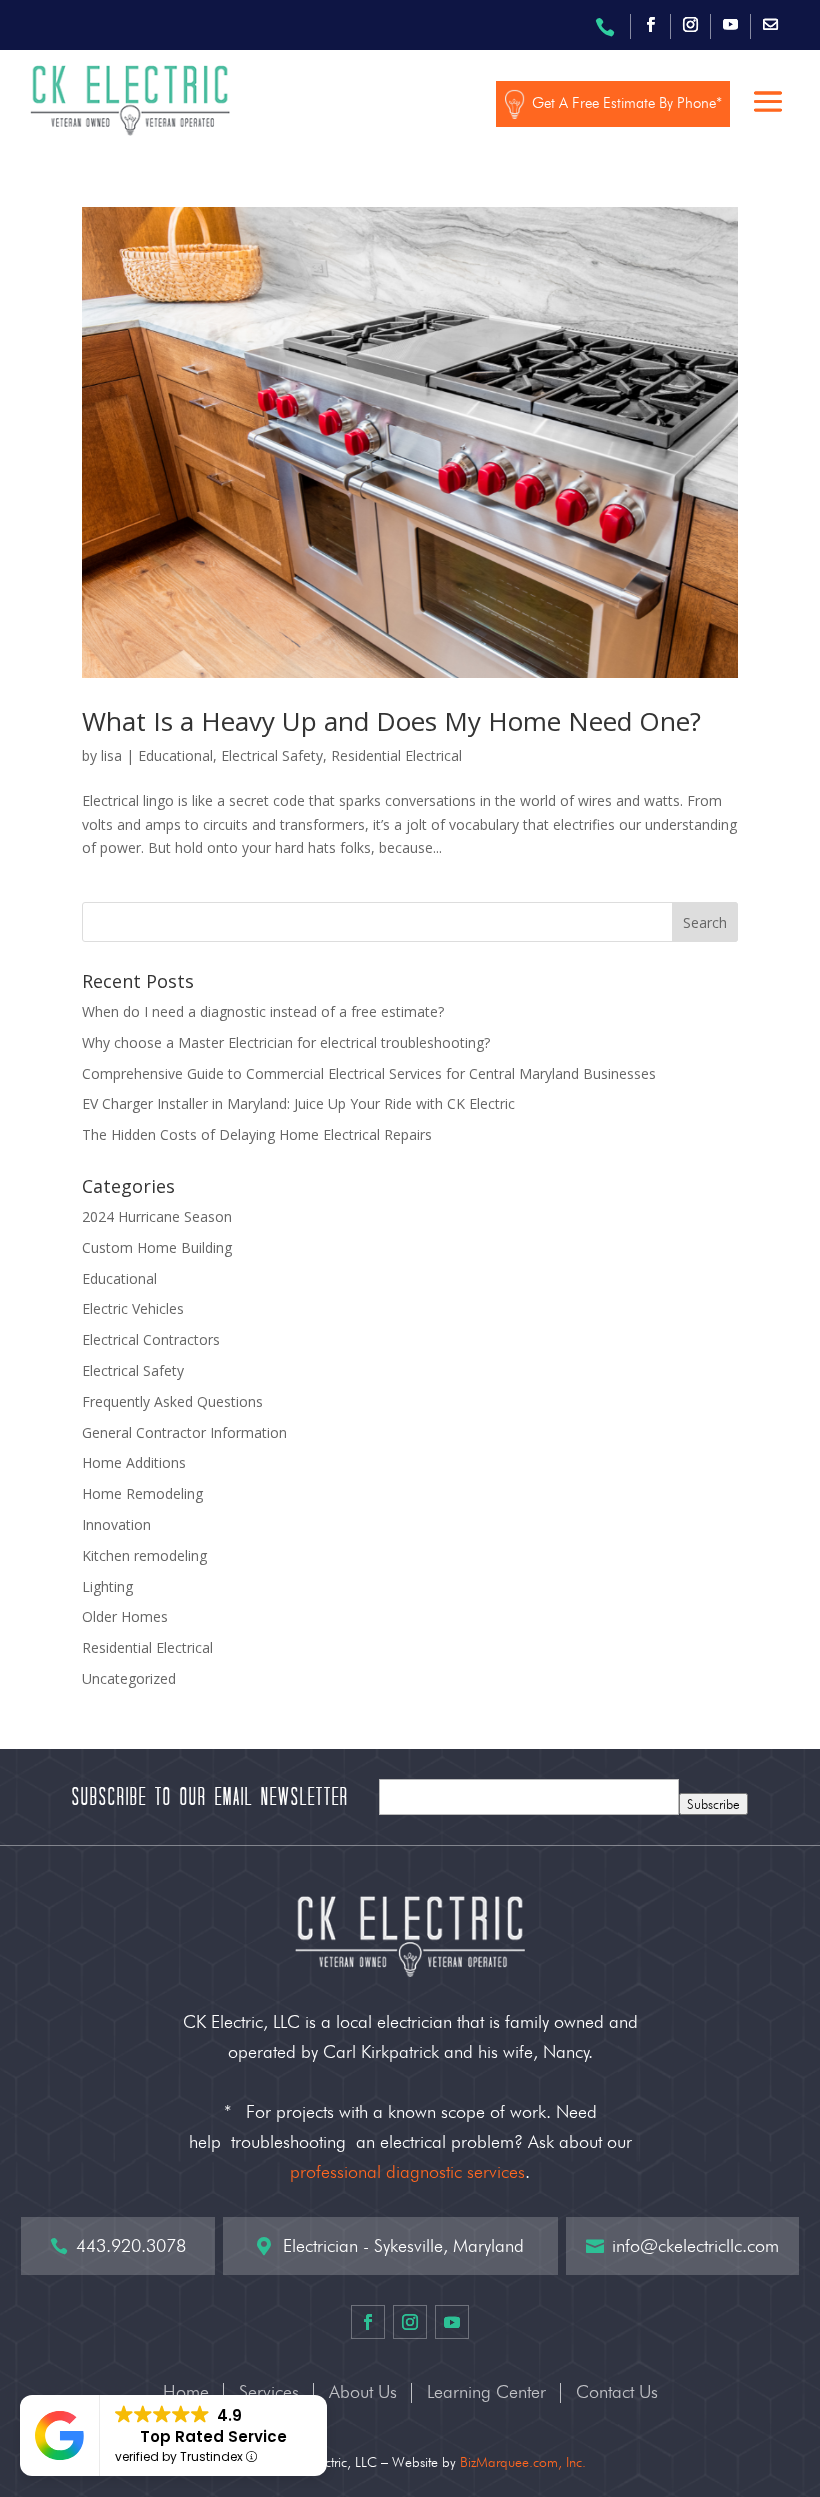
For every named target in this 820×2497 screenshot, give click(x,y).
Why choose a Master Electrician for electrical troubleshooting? (286, 1042)
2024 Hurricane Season (157, 1216)
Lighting (107, 1586)
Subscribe (713, 1804)
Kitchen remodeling (144, 1555)
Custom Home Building (157, 1247)
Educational (175, 755)
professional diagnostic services (407, 2171)
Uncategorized (129, 1678)
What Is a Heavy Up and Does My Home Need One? (391, 721)
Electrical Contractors (151, 1339)
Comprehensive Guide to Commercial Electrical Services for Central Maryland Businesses (369, 1073)
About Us (363, 2393)
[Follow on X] (770, 25)
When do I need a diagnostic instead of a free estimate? (263, 1011)
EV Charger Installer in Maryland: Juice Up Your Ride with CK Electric (298, 1103)
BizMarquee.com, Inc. (523, 2462)
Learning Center (486, 2393)
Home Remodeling (142, 1493)
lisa (111, 755)
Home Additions (134, 1462)
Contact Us (617, 2393)
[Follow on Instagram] (690, 25)
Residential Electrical (396, 755)
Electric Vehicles (133, 1308)
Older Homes (125, 1616)
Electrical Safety (272, 755)
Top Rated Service (213, 2436)
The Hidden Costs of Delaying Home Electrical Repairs (257, 1134)
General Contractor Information (184, 1432)
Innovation (116, 1524)
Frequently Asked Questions (172, 1401)
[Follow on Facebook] (650, 25)
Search (705, 922)
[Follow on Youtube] (730, 25)
